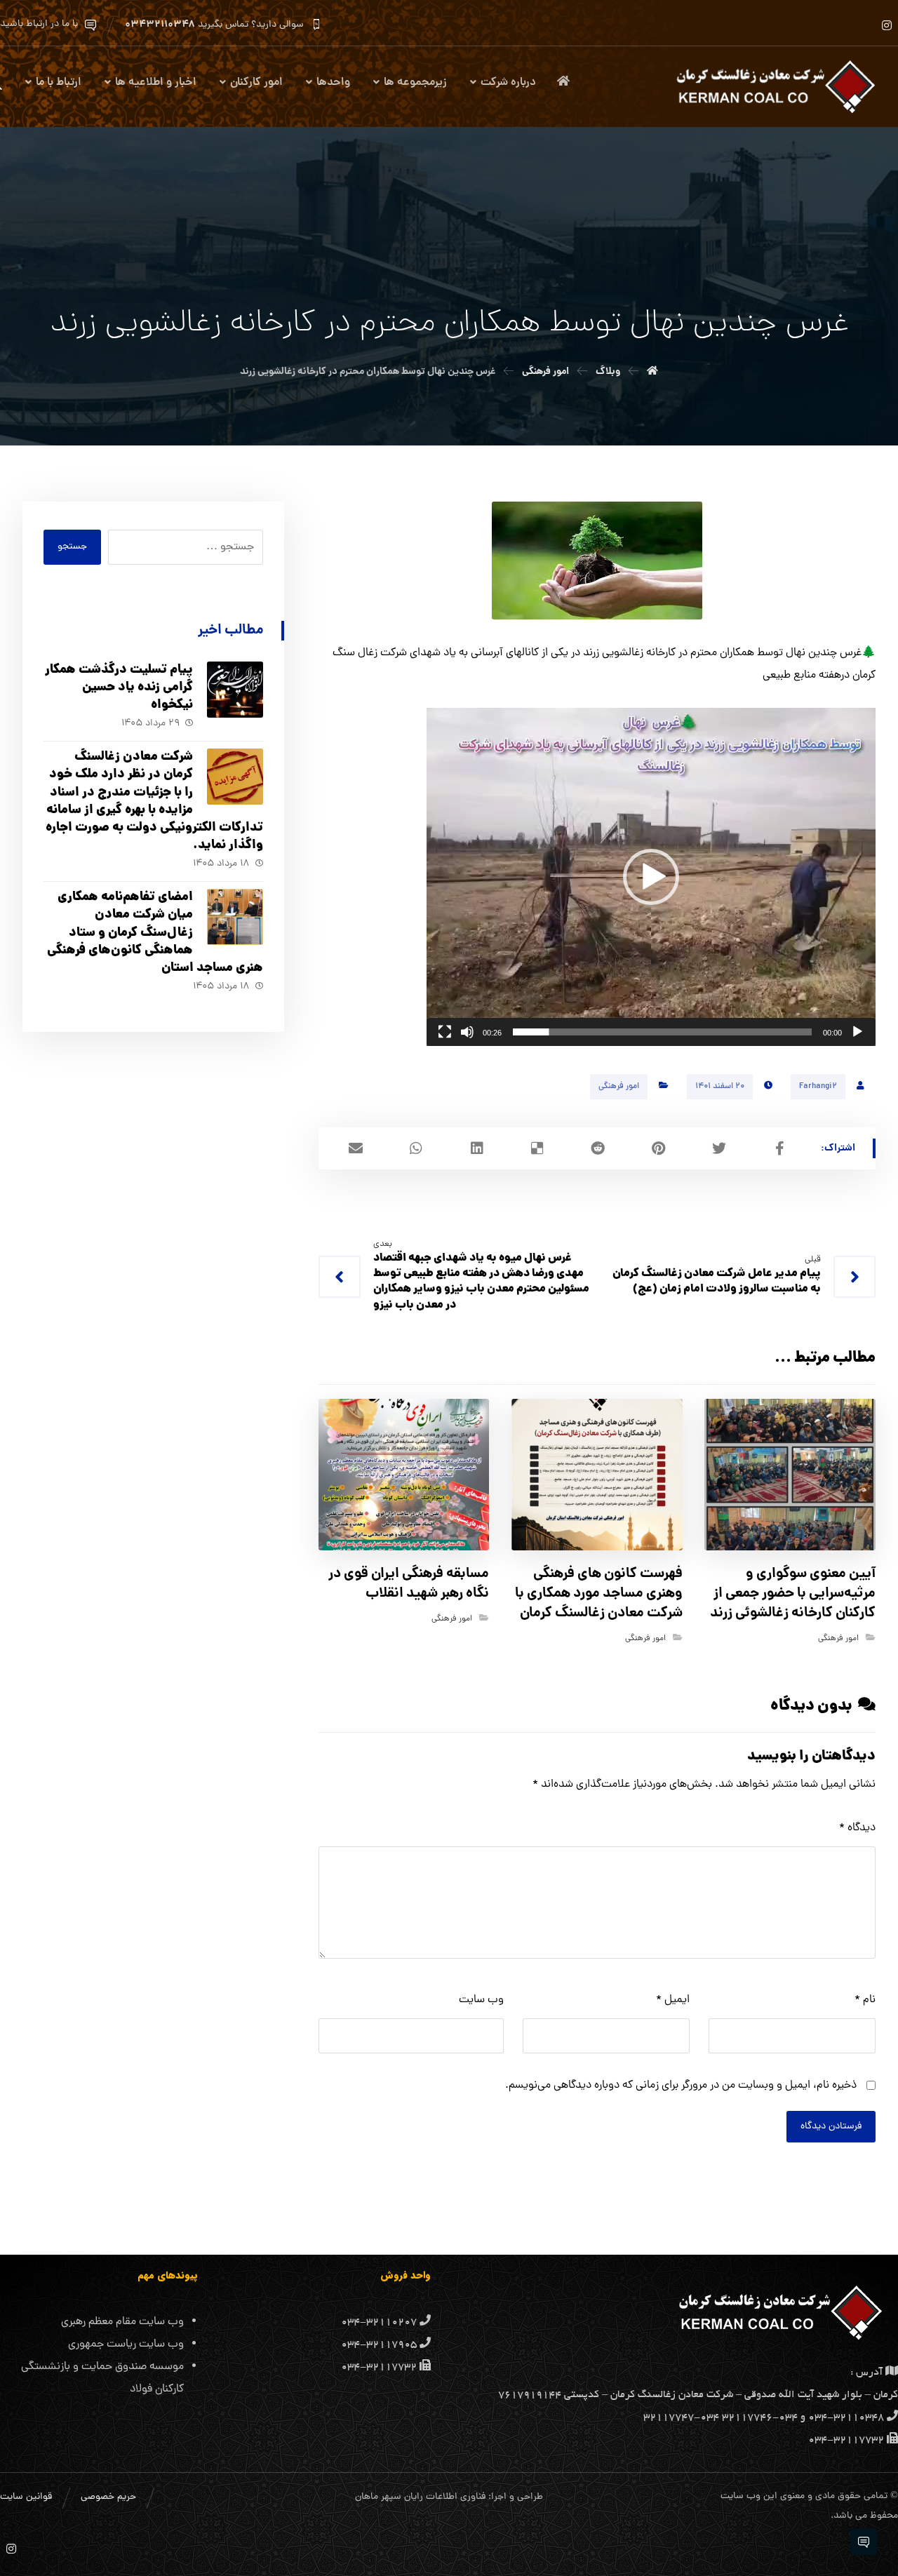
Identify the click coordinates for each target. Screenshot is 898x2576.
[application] (651, 877)
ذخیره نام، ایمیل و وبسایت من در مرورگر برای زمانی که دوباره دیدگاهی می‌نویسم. (681, 2086)
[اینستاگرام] (887, 25)
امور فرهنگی (619, 1087)
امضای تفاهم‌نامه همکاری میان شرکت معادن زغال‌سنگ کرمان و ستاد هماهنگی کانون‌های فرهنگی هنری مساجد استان (155, 933)
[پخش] (857, 1032)
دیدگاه (857, 1828)
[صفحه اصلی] (652, 372)
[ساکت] (467, 1032)
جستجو (72, 547)
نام (865, 2000)
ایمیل (673, 2000)
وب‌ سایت (481, 2000)
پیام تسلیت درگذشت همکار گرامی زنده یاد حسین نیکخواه (119, 688)
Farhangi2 (818, 1087)
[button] (651, 877)
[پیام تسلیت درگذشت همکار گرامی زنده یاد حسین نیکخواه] (235, 690)
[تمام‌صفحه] (445, 1032)
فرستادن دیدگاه (831, 2127)
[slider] (662, 1032)
